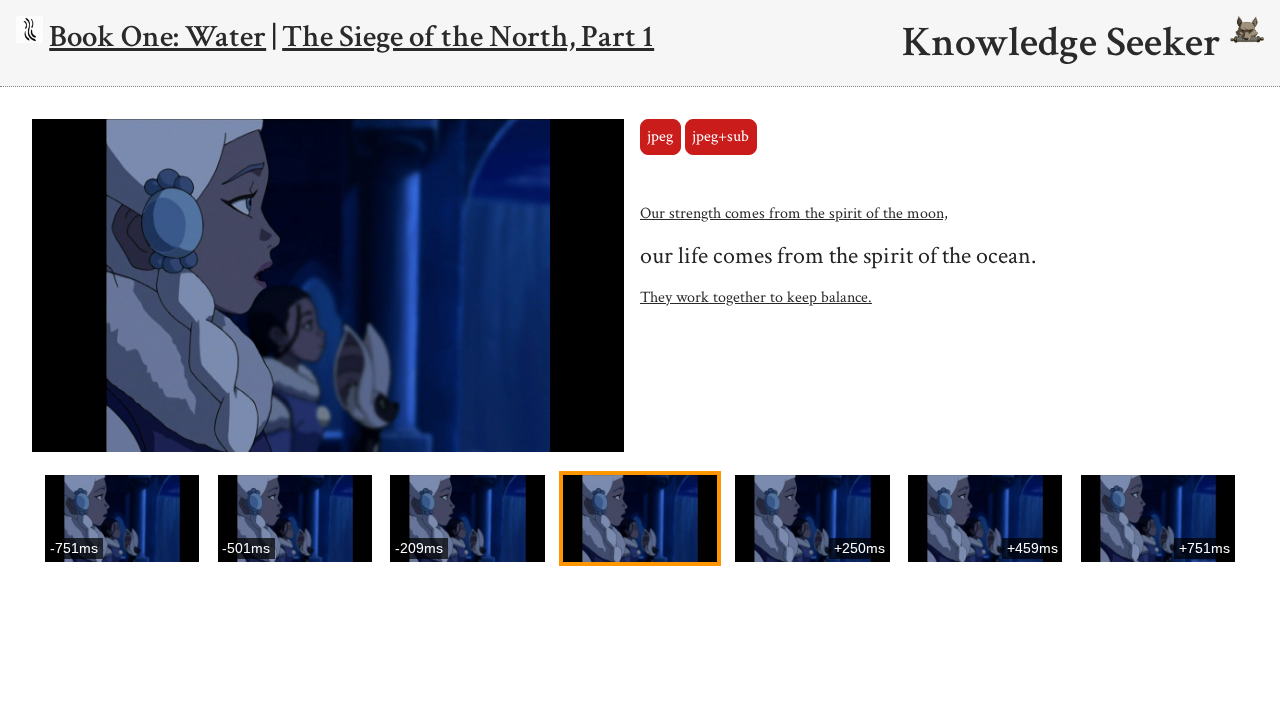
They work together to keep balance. (756, 297)
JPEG (660, 136)
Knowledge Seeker (1066, 43)
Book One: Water (157, 36)
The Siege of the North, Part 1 (468, 36)
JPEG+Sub (720, 136)
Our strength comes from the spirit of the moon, (794, 213)
